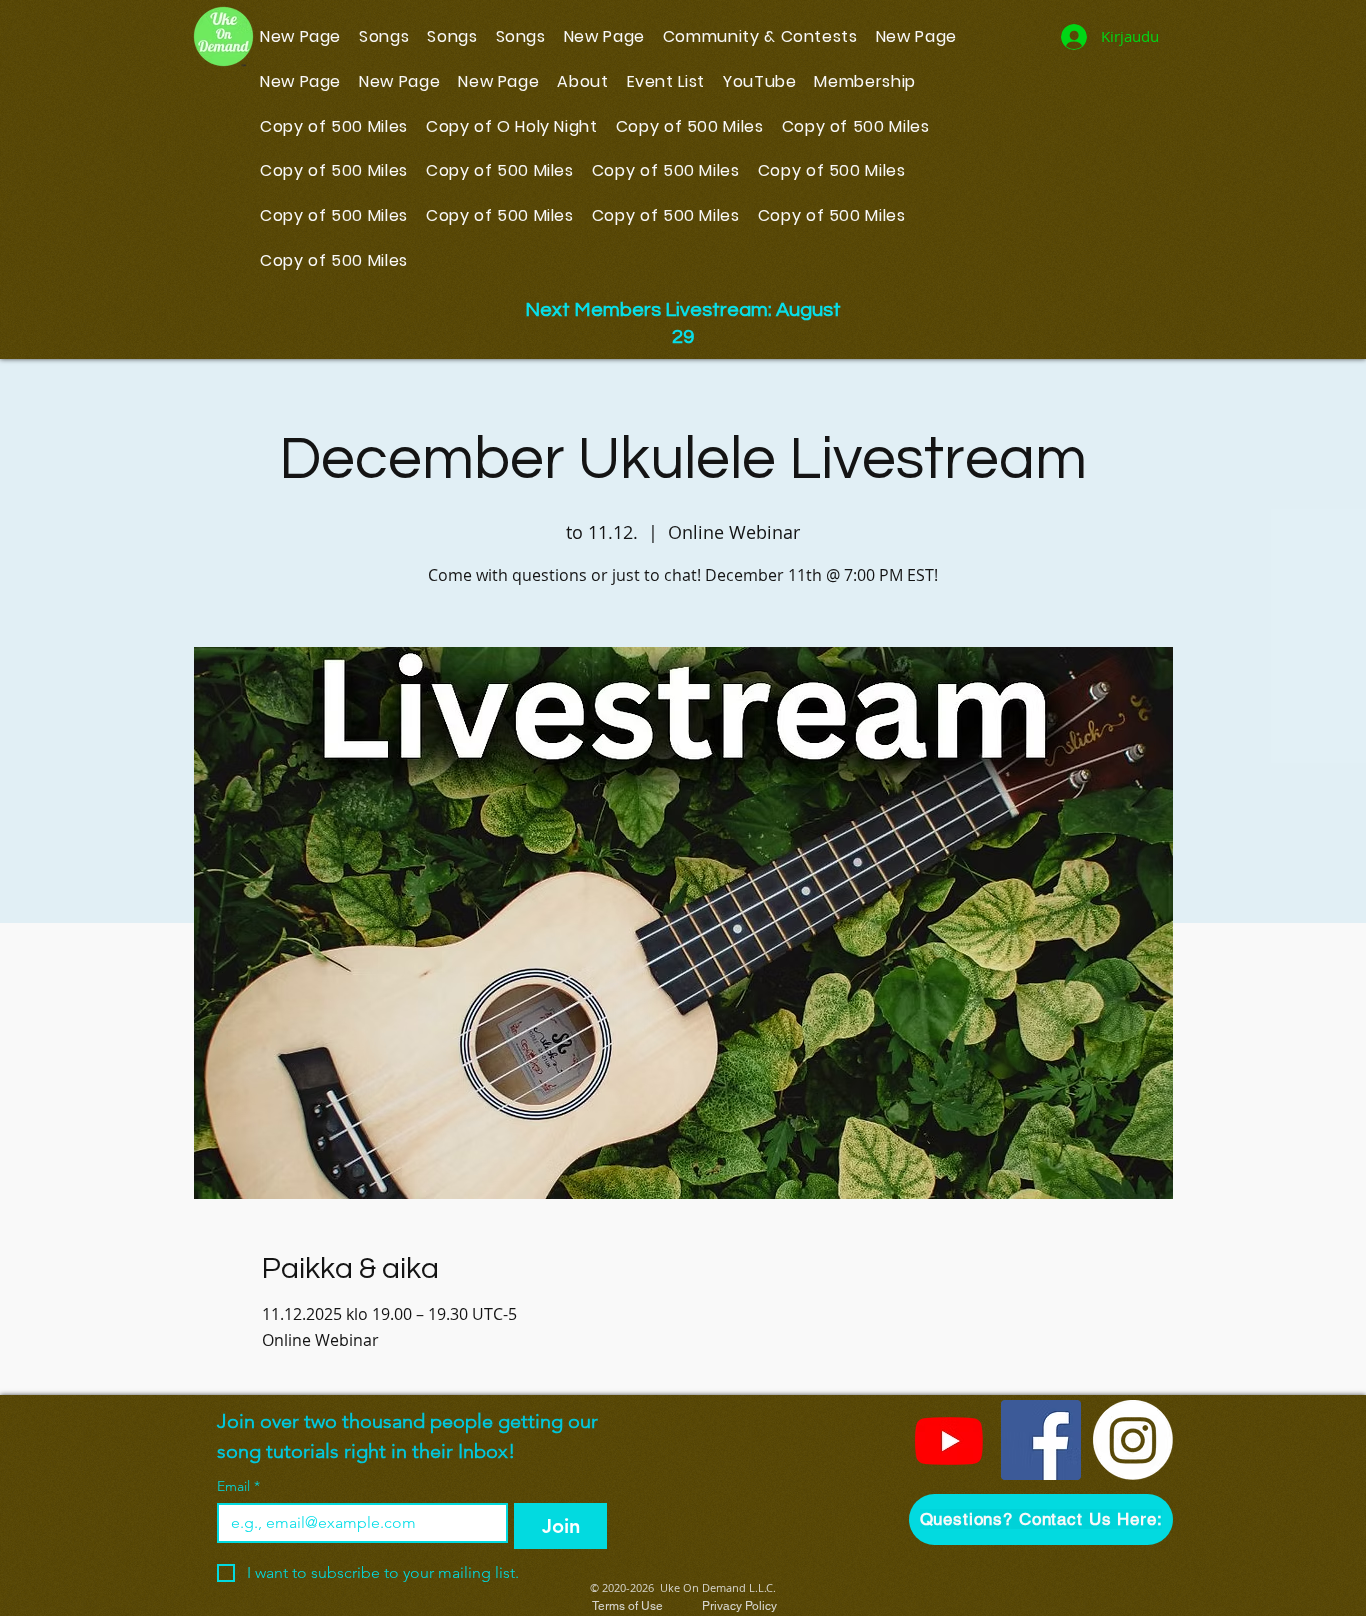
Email (238, 1486)
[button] (1041, 1519)
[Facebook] (1041, 1440)
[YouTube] (949, 1440)
